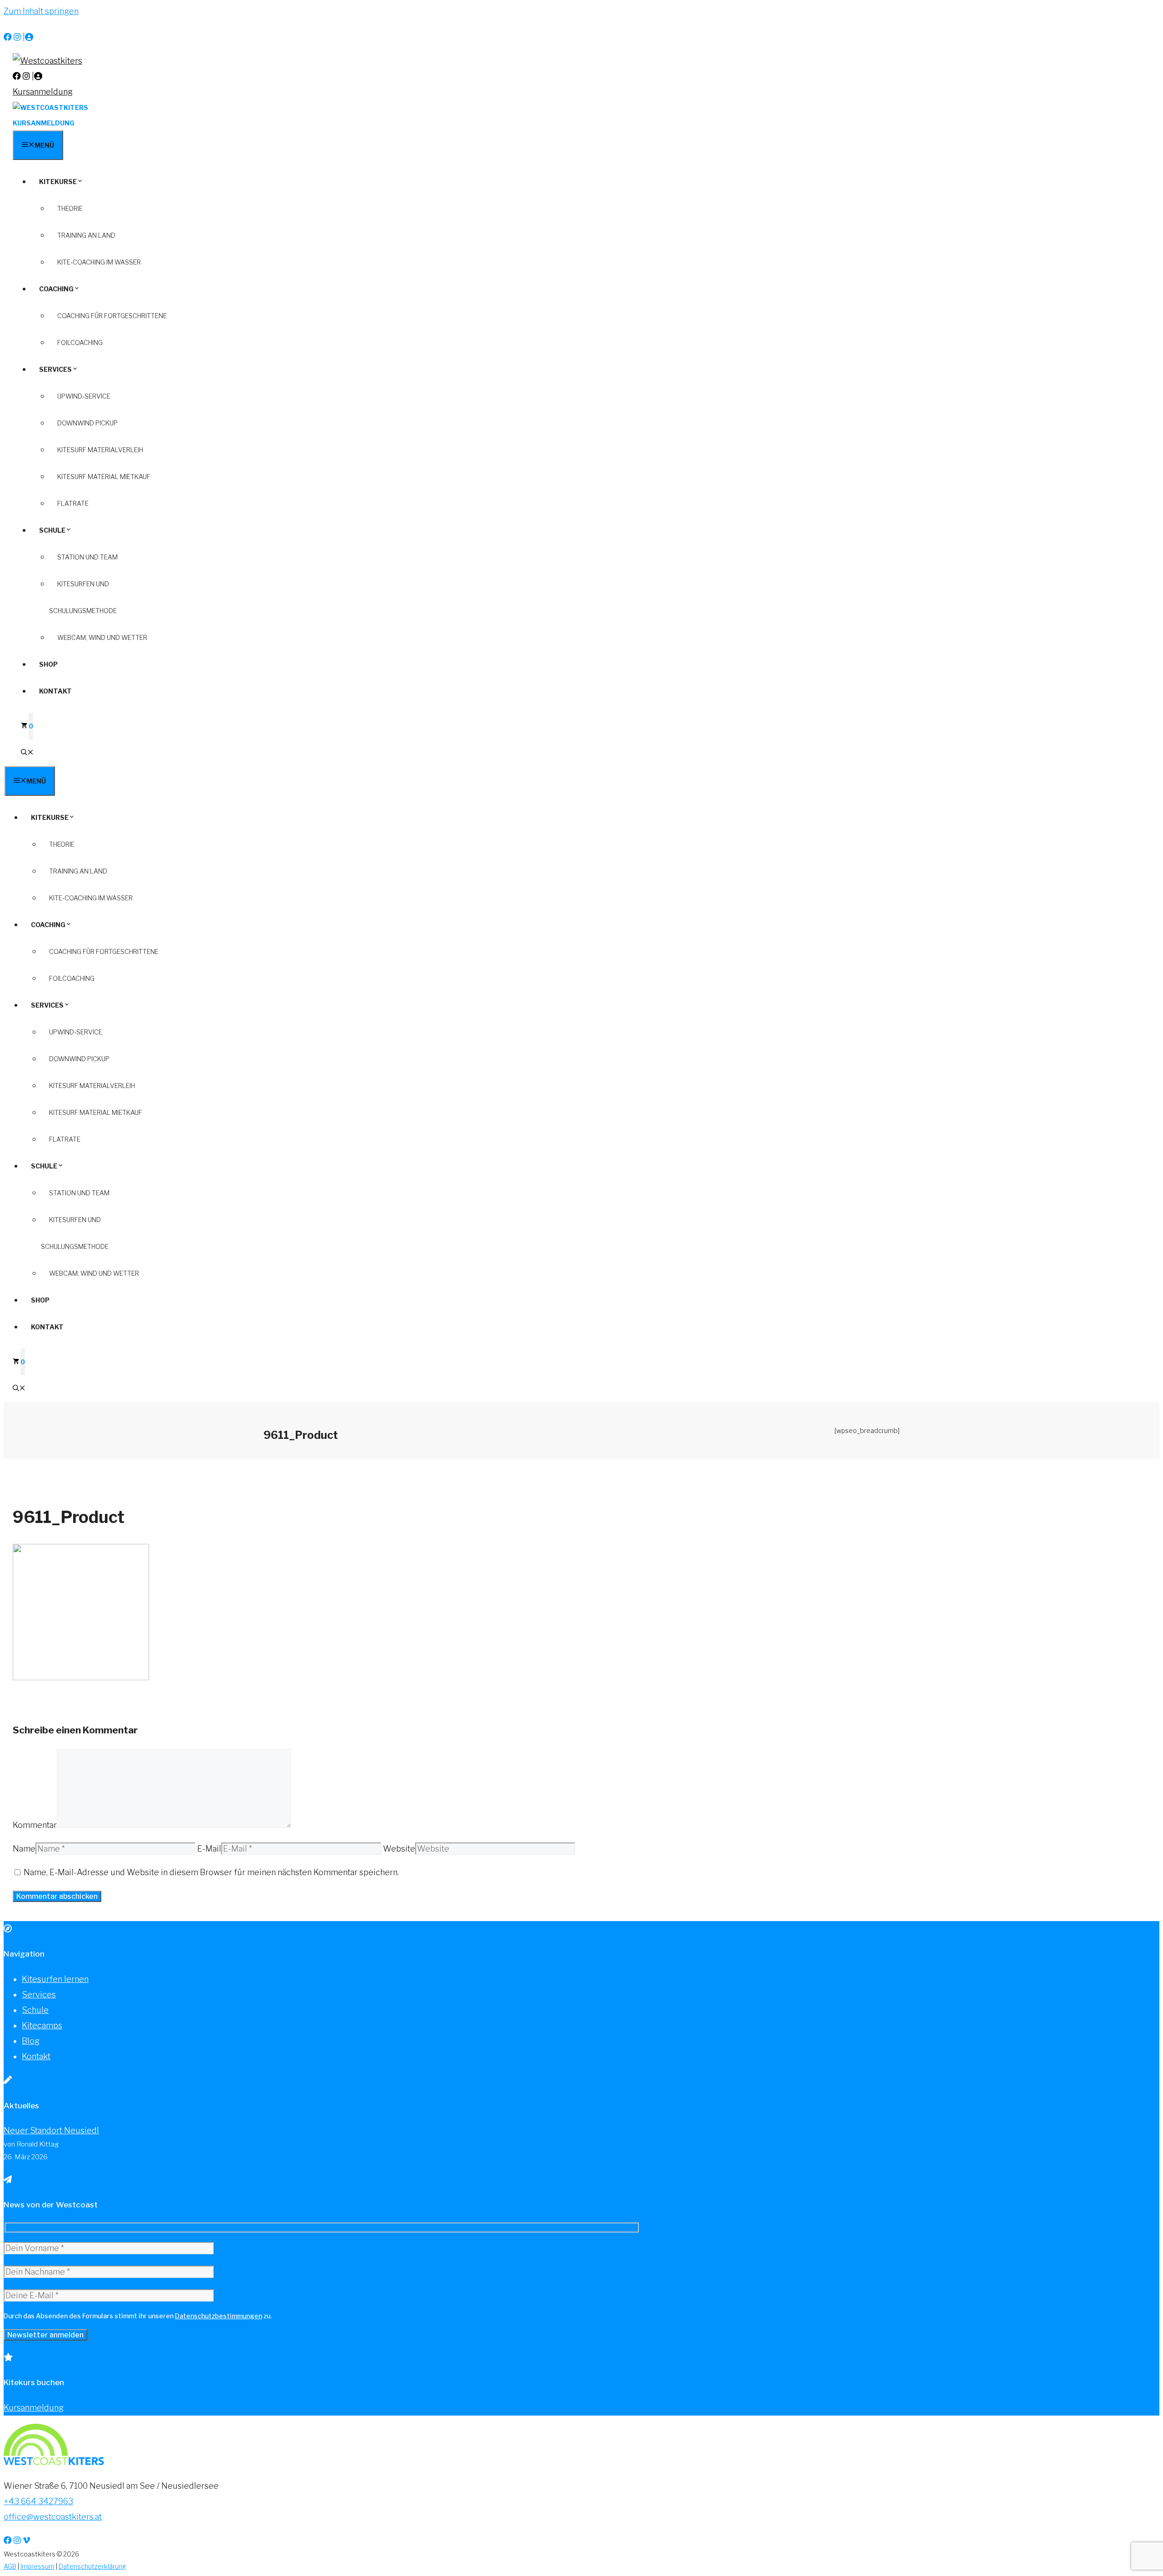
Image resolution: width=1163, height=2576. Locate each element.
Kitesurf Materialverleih (100, 450)
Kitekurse (58, 182)
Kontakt (55, 691)
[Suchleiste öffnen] (27, 753)
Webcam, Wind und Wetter (102, 637)
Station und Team (87, 557)
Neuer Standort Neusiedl (51, 2130)
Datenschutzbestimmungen (219, 2316)
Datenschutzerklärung (92, 2566)
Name (24, 1849)
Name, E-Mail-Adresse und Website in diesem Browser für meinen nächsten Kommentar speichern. (211, 1872)
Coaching (56, 289)
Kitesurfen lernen (55, 1979)
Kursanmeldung (43, 92)
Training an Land (86, 235)
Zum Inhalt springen (41, 11)
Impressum (37, 2566)
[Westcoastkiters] (50, 107)
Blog (31, 2041)
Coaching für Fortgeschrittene (112, 316)
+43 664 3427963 (38, 2501)
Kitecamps (42, 2025)
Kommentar (35, 1825)
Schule (52, 530)
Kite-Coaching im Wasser (99, 262)
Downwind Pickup (87, 423)
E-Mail (209, 1849)
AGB (10, 2566)
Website (399, 1849)
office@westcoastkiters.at (53, 2517)
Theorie (70, 208)
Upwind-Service (84, 396)
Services (55, 369)
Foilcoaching (80, 342)
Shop (48, 664)
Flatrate (73, 503)
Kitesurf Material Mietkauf (104, 477)
